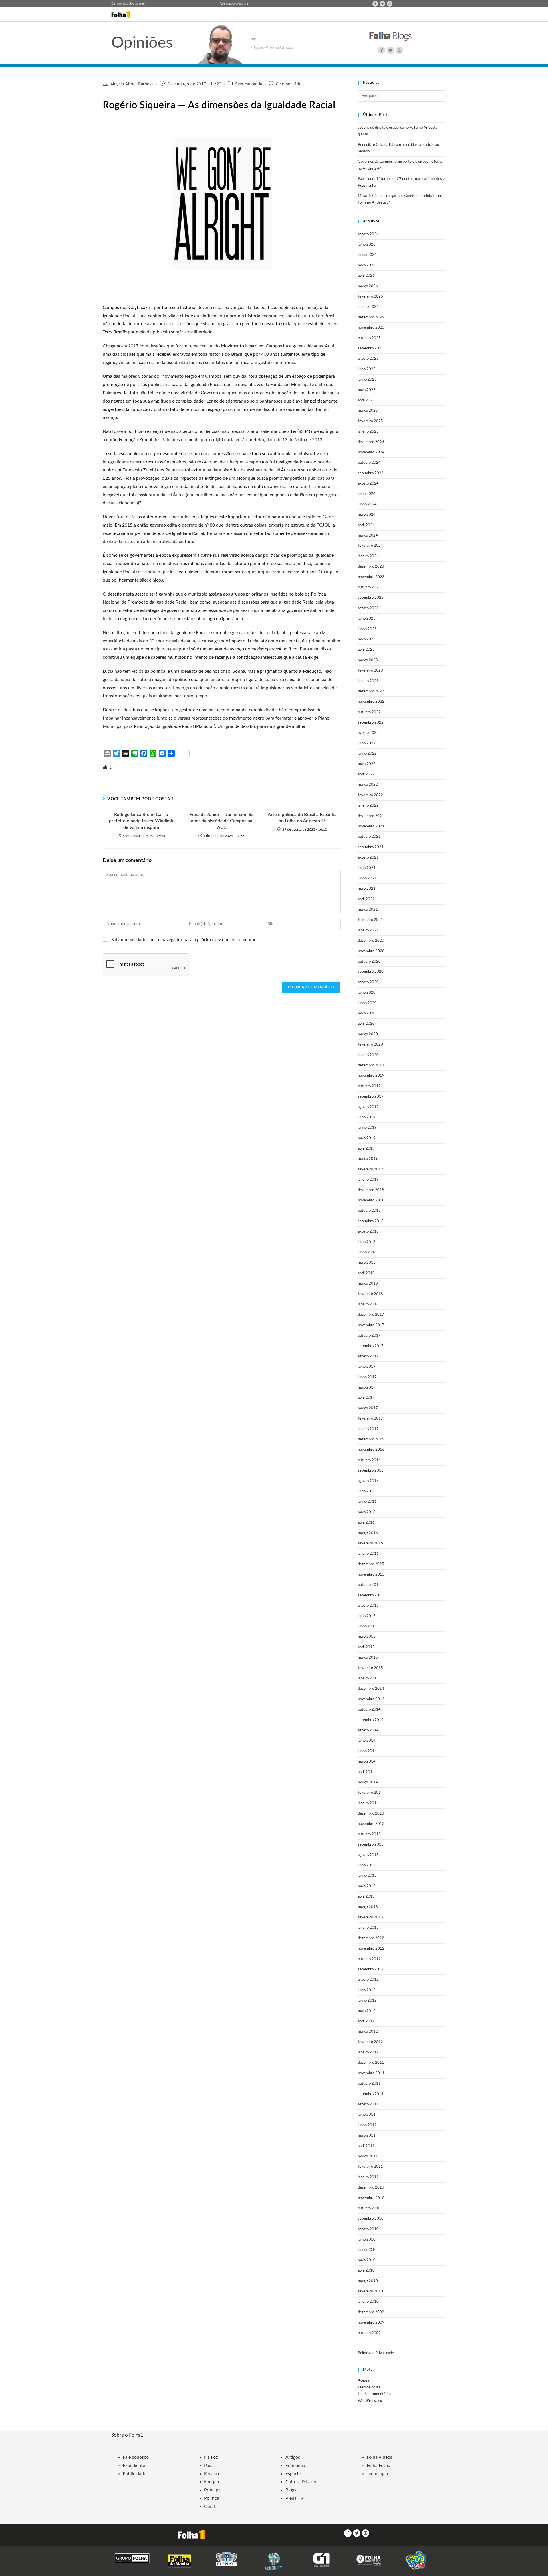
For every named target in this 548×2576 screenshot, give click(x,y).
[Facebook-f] (375, 4)
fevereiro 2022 (370, 795)
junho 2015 (367, 1626)
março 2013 (368, 1907)
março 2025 (368, 411)
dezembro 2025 (371, 317)
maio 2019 (367, 1138)
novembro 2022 (371, 702)
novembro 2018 (371, 1200)
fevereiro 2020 (370, 1045)
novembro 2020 (371, 951)
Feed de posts (369, 2387)
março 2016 (368, 1533)
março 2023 (368, 660)
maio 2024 (367, 515)
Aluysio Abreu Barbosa (132, 84)
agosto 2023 (368, 608)
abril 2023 (366, 650)
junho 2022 (367, 754)
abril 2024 (366, 525)
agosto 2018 (368, 1232)
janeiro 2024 (368, 556)
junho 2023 (367, 629)
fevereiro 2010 (370, 2291)
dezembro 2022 (371, 691)
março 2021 (368, 910)
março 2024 (368, 536)
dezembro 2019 (371, 1065)
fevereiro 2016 (370, 1543)
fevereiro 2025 (370, 421)
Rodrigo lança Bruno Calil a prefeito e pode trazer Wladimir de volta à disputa (141, 821)
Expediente (134, 2466)
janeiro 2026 (368, 307)
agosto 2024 (368, 484)
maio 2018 (367, 1263)
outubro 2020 (369, 962)
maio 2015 (367, 1637)
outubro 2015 (369, 1585)
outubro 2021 (369, 837)
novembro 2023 (371, 577)
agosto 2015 (368, 1606)
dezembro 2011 (371, 2063)
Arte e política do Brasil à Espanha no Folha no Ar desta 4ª (302, 818)
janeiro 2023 (368, 681)
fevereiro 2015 (370, 1668)
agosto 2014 (368, 1730)
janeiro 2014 (368, 1803)
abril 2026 (366, 276)
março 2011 (368, 2156)
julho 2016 (367, 1491)
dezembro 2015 (371, 1564)
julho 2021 (367, 868)
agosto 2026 (368, 234)
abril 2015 (366, 1647)
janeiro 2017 (368, 1429)
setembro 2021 (371, 847)
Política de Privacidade (376, 2353)
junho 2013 (367, 1876)
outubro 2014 (369, 1710)
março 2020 (368, 1034)
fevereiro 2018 (370, 1294)
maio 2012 (367, 2011)
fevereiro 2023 (370, 671)
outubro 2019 (369, 1086)
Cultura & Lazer (301, 2482)
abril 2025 (366, 400)
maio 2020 (367, 1013)
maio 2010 (367, 2260)
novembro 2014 (371, 1699)
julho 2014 (367, 1741)
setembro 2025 (371, 348)
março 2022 (368, 785)
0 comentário (289, 84)
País (208, 2466)
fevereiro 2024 (370, 546)
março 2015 (368, 1658)
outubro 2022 (369, 712)
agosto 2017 (368, 1356)
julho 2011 (367, 2115)
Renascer (213, 2474)
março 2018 (368, 1284)
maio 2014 (367, 1762)
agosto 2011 (368, 2104)
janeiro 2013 (368, 1928)
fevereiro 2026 (370, 297)
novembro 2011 (371, 2073)
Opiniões (142, 43)
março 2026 (368, 286)
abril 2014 (366, 1772)
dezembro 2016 (371, 1439)
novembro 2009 (371, 2323)
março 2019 (368, 1159)
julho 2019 (367, 1117)
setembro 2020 (371, 972)
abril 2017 (366, 1398)
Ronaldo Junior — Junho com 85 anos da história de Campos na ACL (222, 821)
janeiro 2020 (368, 1055)
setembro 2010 (371, 2219)
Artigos (293, 2457)
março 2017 (368, 1408)
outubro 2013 (369, 1834)
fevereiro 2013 (370, 1917)
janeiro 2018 (368, 1304)
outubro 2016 (369, 1460)
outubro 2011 (369, 2084)
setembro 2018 (371, 1221)
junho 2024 (367, 504)
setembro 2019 (371, 1097)
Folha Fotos (378, 2466)
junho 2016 (367, 1502)
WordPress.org (370, 2401)
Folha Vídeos (379, 2457)
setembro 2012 (371, 1969)
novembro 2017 (371, 1325)
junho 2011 (367, 2125)
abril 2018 (366, 1273)
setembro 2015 (371, 1595)
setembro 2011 (371, 2094)
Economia (295, 2466)
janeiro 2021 (368, 930)
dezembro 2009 (371, 2312)
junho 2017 (367, 1377)
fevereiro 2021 (370, 920)
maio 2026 (367, 265)
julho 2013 (367, 1865)
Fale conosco (228, 4)
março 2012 (368, 2032)
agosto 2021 (368, 858)
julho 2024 (367, 494)
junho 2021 (367, 878)
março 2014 (368, 1782)
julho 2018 (367, 1242)
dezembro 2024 (371, 442)
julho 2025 (367, 369)
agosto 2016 (368, 1481)
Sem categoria (249, 84)
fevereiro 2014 (370, 1793)
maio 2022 (367, 764)
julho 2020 (367, 993)
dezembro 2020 (371, 941)
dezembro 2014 (371, 1689)
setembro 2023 (371, 598)
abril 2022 (366, 774)
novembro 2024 (371, 452)
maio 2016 (367, 1512)
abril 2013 (366, 1897)
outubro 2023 (369, 587)
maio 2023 (367, 639)
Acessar (364, 2381)
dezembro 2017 (371, 1315)
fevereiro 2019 (370, 1169)
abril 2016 (366, 1523)
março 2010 (368, 2281)
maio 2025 (367, 390)
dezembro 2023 (371, 567)
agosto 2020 (368, 982)
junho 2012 (367, 2001)
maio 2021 (367, 889)
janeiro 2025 (368, 432)
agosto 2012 (368, 1980)
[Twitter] (382, 4)
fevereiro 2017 (370, 1419)
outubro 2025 (369, 338)
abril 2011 (366, 2146)
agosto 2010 (368, 2229)
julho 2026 (367, 245)
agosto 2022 (368, 733)
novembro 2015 (371, 1575)
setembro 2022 (371, 723)
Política (212, 2498)
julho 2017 (367, 1367)
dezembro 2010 (371, 2188)
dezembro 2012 (371, 1938)
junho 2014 (367, 1751)
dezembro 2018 (371, 1190)
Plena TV (294, 2498)
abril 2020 (366, 1024)
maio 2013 (367, 1886)
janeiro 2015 (368, 1678)
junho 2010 (367, 2250)
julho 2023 (367, 619)
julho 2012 (367, 1990)
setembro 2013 (371, 1845)
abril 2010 (366, 2271)
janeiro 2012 (368, 2052)
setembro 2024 (371, 473)
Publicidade (134, 2474)
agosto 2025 (368, 359)
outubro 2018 (369, 1211)
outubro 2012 (369, 1959)
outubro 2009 (369, 2333)
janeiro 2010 (368, 2302)
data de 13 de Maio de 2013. (295, 440)
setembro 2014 (371, 1720)
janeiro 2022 (368, 806)
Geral (209, 2507)
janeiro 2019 (368, 1180)
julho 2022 (367, 743)
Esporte (293, 2474)
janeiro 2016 (368, 1554)
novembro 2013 (371, 1824)
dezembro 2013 (371, 1814)
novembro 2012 (371, 1949)
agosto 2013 (368, 1855)
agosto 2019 (368, 1107)
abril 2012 (366, 2021)
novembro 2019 (371, 1076)
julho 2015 (367, 1616)
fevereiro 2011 (370, 2167)
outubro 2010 (369, 2208)
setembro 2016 (371, 1471)
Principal (213, 2490)
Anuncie (243, 4)
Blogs (291, 2490)
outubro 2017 (369, 1336)
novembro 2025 (371, 328)
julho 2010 (367, 2240)
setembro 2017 (371, 1346)
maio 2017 (367, 1388)
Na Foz (211, 2457)
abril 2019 (366, 1149)
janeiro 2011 (368, 2177)
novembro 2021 (371, 826)
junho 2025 (367, 380)
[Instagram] (390, 4)
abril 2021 (366, 899)
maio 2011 (367, 2136)
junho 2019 (367, 1128)
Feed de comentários (375, 2394)
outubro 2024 (369, 463)
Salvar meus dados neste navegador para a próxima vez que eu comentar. (184, 940)
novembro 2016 (371, 1450)
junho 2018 (367, 1252)
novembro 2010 (371, 2198)
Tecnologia (377, 2474)
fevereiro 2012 (370, 2042)
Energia (211, 2482)
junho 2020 (367, 1003)
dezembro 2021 (371, 816)
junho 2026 (367, 255)
